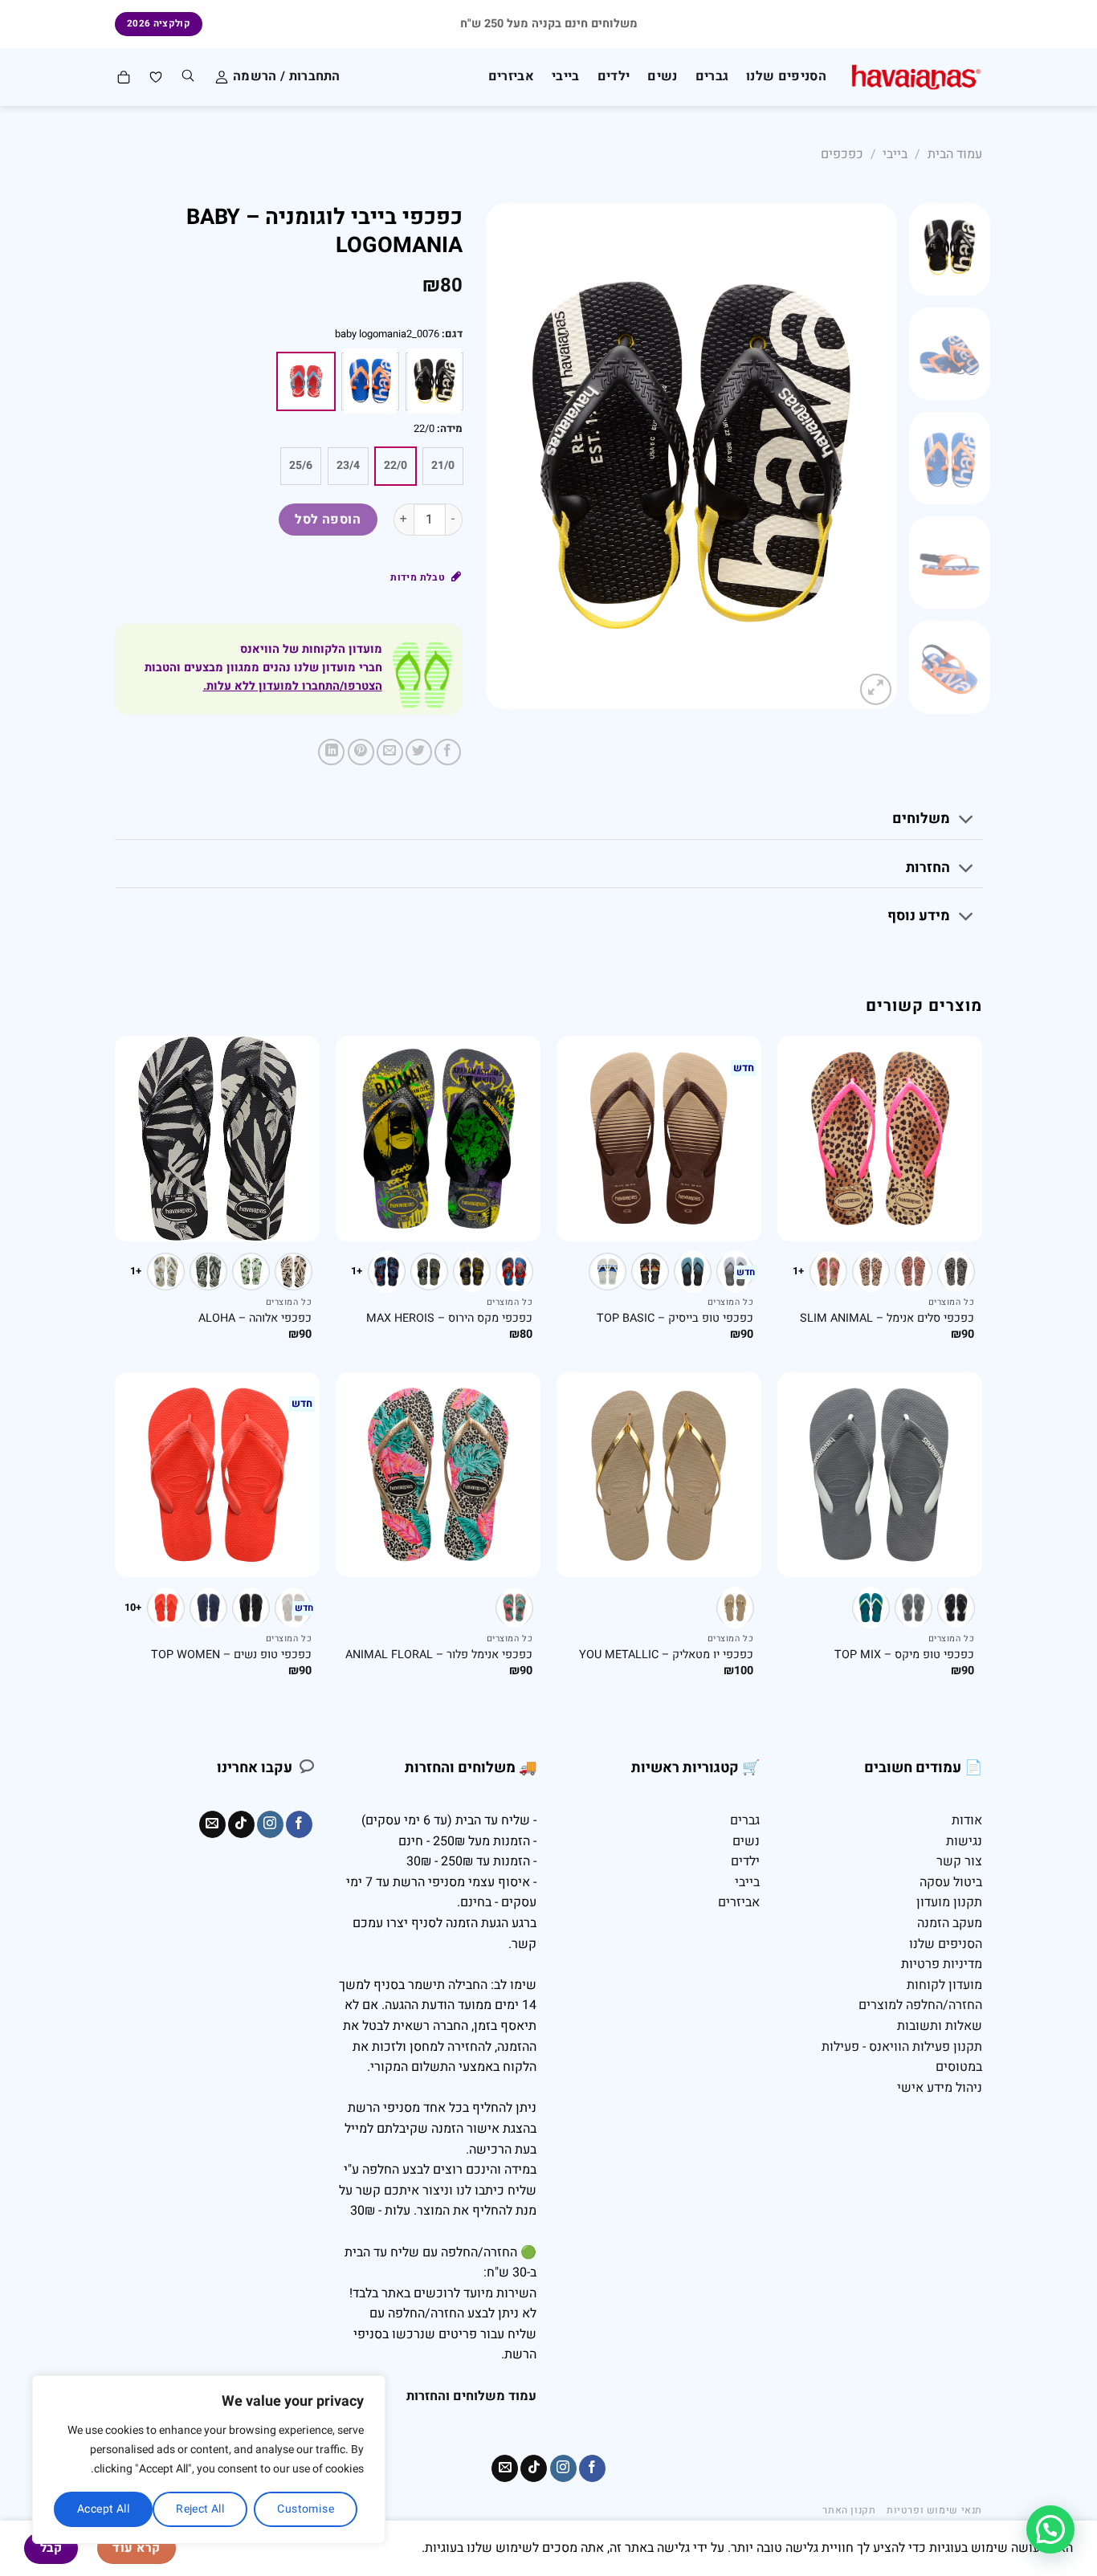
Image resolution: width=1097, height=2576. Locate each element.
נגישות (964, 1841)
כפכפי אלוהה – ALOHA (255, 1319)
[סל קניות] (123, 77)
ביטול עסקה (951, 1882)
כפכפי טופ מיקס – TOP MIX (904, 1655)
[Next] (503, 456)
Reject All (200, 2509)
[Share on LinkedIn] (331, 752)
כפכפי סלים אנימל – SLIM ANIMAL (887, 1319)
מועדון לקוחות (944, 1985)
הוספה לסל (328, 520)
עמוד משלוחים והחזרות (471, 2396)
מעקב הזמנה (950, 1923)
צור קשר (959, 1861)
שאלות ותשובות (940, 2026)
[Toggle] (967, 821)
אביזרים (511, 76)
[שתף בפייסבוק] (448, 752)
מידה (451, 429)
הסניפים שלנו (786, 76)
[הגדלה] (876, 689)
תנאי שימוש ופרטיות (934, 2510)
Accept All (103, 2509)
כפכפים (842, 154)
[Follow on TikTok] (241, 1824)
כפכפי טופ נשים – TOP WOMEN (231, 1655)
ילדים (614, 76)
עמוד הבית (955, 154)
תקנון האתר (849, 2510)
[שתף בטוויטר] (419, 752)
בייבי (566, 76)
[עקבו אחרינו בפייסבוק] (299, 1824)
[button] (1050, 2529)
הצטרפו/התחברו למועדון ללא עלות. (293, 686)
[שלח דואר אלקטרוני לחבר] (390, 752)
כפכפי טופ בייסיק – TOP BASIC (675, 1319)
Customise (306, 2509)
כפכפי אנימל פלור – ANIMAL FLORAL (439, 1655)
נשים (662, 76)
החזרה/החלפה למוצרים (920, 2005)
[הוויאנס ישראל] (916, 77)
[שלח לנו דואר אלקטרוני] (212, 1824)
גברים (712, 76)
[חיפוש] (188, 77)
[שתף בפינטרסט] (361, 752)
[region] (209, 2460)
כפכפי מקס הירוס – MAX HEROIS (449, 1319)
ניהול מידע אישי (940, 2088)
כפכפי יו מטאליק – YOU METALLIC (666, 1655)
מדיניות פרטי (948, 1964)
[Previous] (869, 456)
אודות (967, 1820)
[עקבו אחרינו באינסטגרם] (270, 1824)
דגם (454, 334)
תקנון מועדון (949, 1902)
